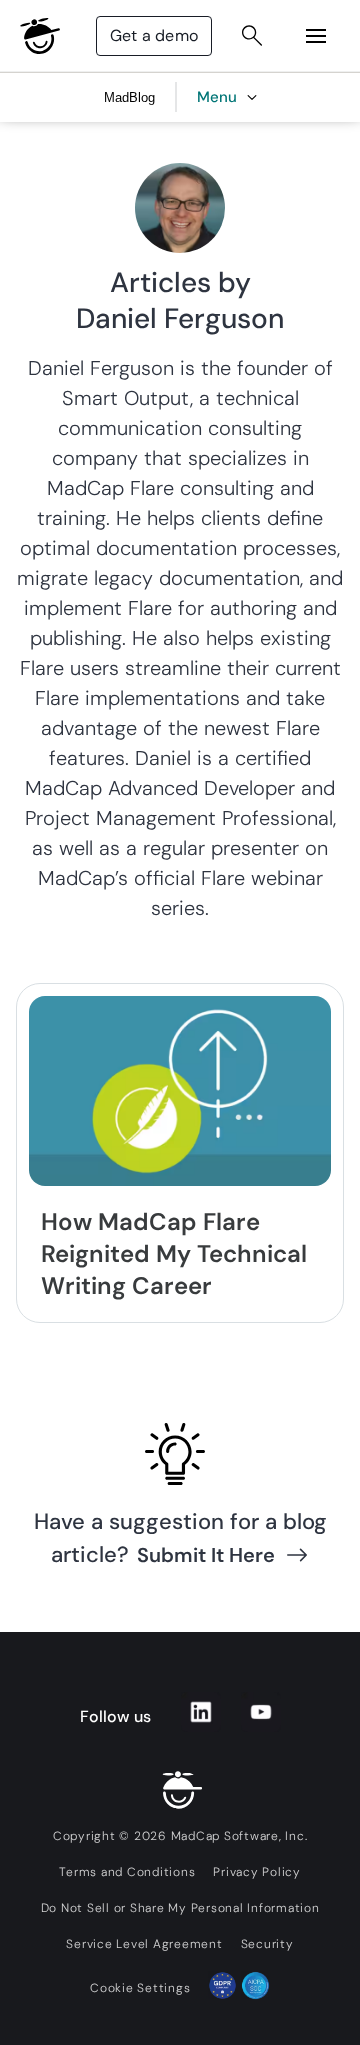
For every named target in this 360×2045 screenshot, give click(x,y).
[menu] (316, 36)
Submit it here (206, 1555)
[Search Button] (252, 36)
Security (267, 1944)
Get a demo (154, 35)
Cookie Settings (140, 1988)
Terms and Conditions (127, 1872)
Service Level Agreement (144, 1944)
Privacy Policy (257, 1872)
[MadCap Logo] (40, 36)
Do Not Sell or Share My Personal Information (180, 1908)
